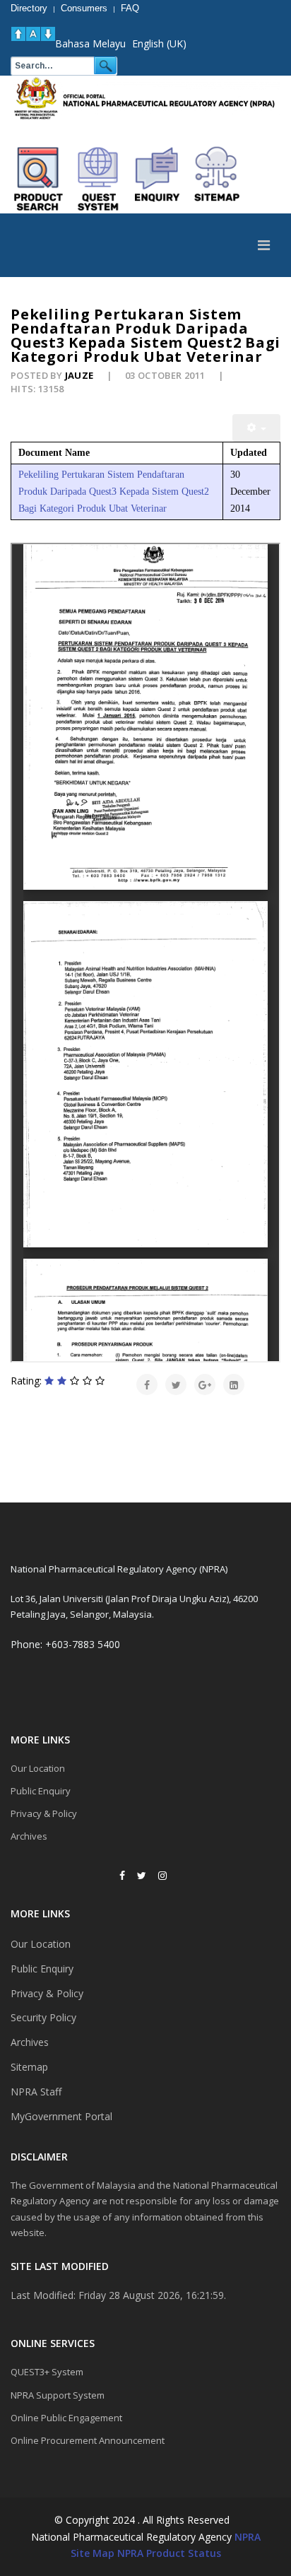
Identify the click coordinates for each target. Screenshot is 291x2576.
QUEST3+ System (47, 2372)
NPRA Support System (58, 2395)
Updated (249, 453)
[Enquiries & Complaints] (158, 179)
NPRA (248, 2537)
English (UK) (159, 43)
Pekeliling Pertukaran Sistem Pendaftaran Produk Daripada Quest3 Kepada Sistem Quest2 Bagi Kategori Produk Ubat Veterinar (114, 492)
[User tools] (256, 428)
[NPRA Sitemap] (217, 179)
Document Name (54, 453)
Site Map (93, 2553)
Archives (29, 1836)
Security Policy (43, 2017)
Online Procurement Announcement (88, 2440)
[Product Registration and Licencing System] (98, 179)
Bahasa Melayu (90, 43)
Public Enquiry (41, 1791)
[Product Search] (39, 179)
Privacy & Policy (44, 1813)
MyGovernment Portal (61, 2116)
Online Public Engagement (66, 2418)
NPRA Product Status (169, 2553)
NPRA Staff (36, 2092)
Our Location (38, 1768)
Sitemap (29, 2067)
